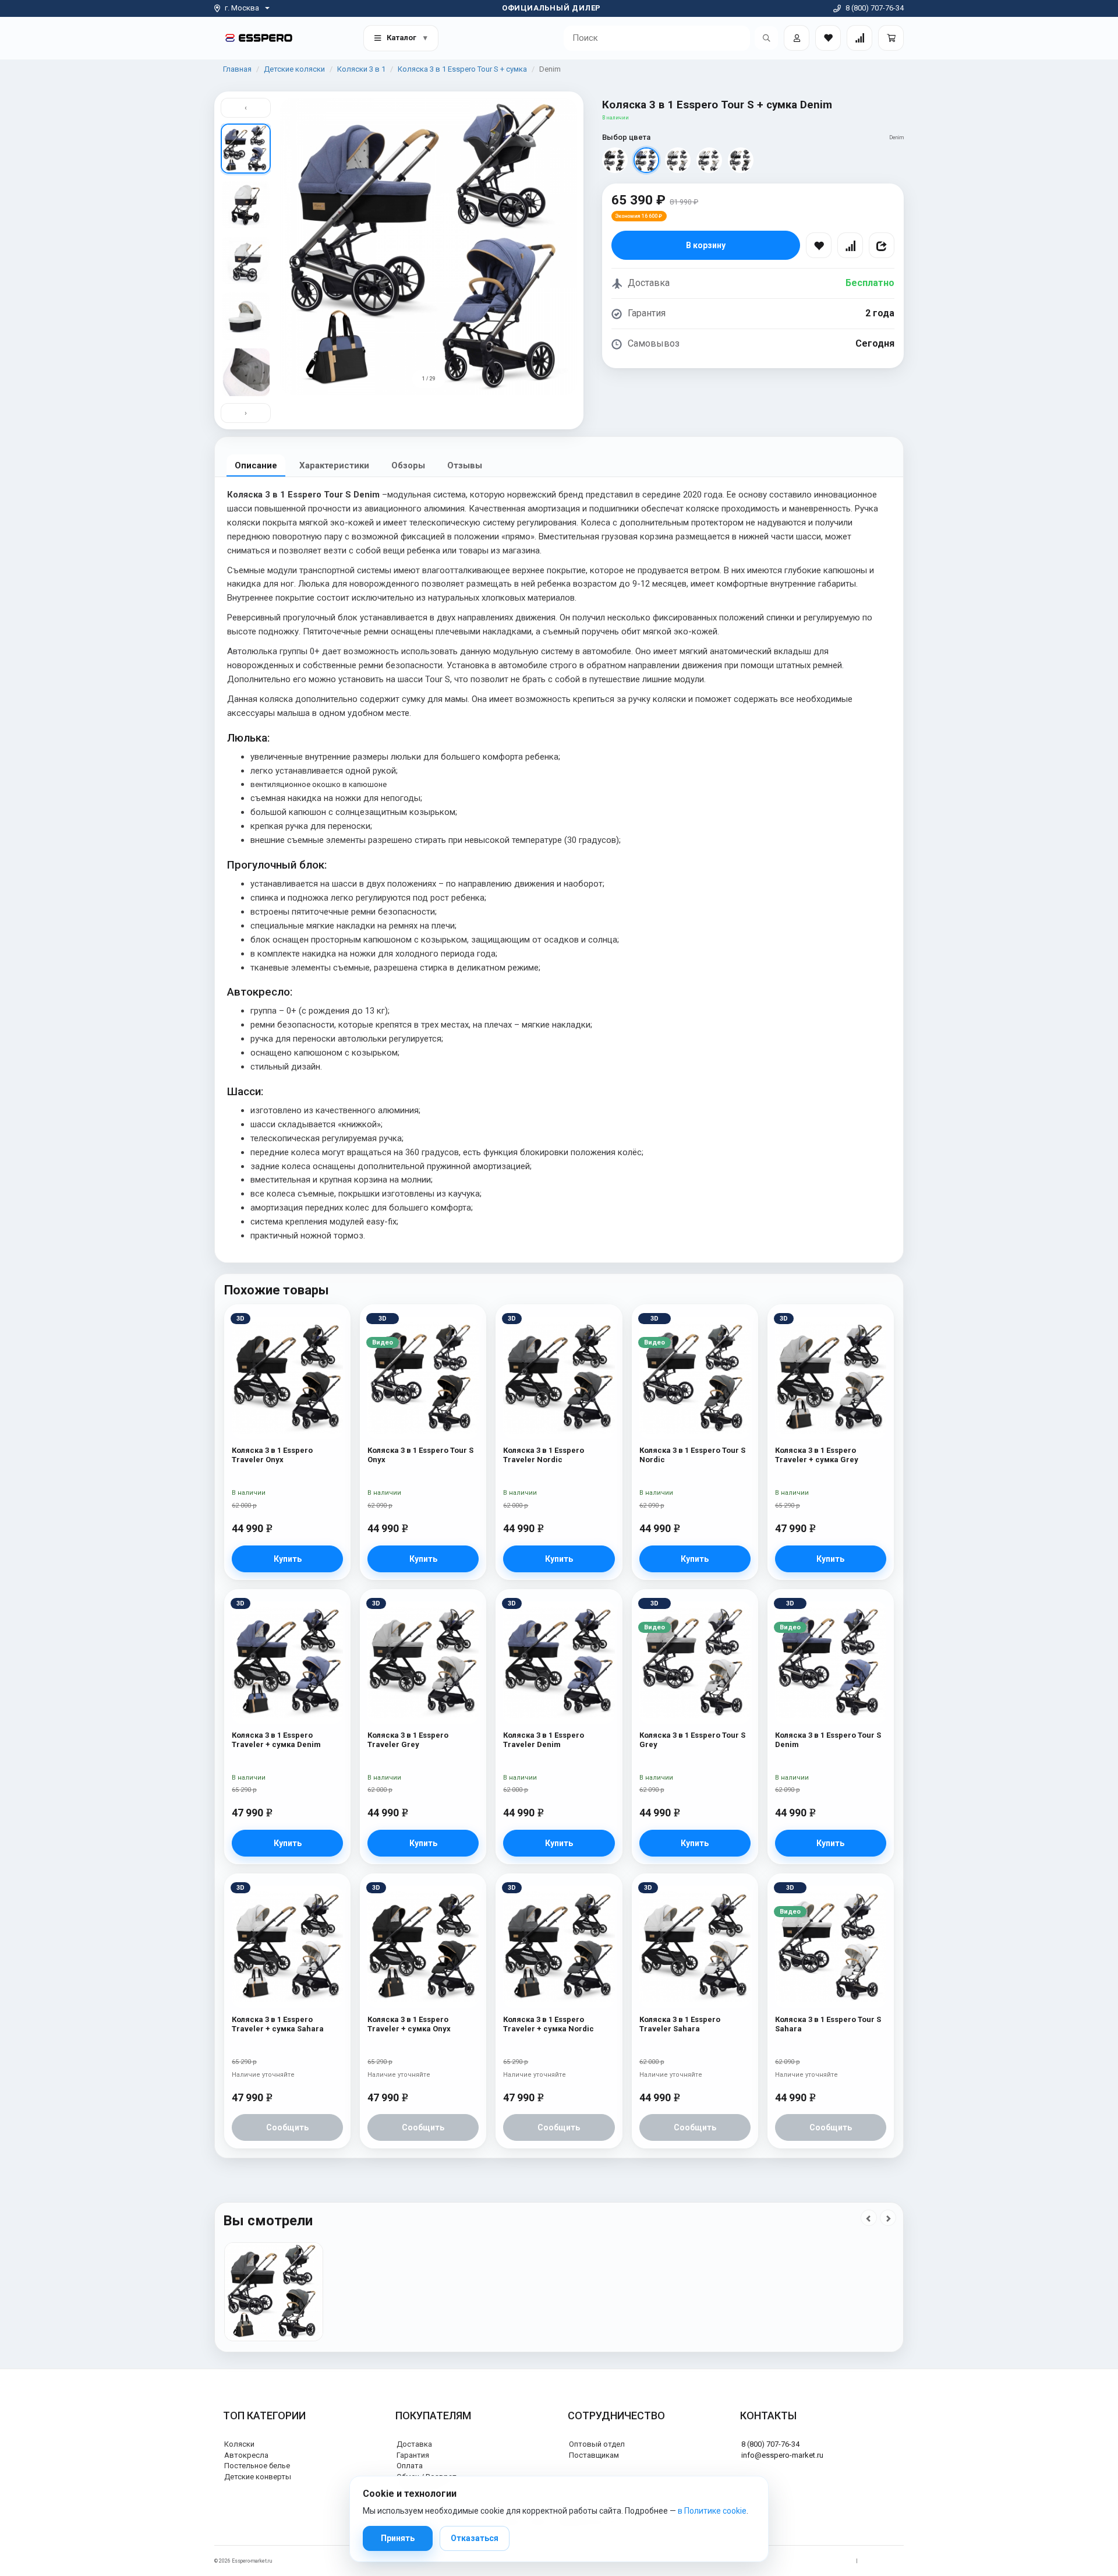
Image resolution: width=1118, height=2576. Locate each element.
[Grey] (678, 160)
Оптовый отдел (597, 2444)
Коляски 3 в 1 (361, 69)
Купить (288, 1559)
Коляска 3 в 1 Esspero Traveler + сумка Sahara (278, 2024)
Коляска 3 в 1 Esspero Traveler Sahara (680, 2024)
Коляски (239, 2444)
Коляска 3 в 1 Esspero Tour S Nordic (692, 1455)
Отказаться (475, 2538)
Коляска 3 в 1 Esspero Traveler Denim (544, 1740)
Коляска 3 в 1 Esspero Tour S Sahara (828, 2024)
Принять (398, 2538)
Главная (237, 69)
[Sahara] (709, 160)
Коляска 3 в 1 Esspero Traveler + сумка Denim (276, 1740)
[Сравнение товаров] (859, 38)
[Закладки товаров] (828, 38)
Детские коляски (294, 69)
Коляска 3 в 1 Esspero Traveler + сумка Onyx (409, 2024)
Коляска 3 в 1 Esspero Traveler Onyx (272, 1455)
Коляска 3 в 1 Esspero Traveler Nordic (544, 1455)
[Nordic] (741, 160)
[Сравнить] (850, 245)
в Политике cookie (712, 2511)
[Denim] (646, 160)
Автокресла (246, 2455)
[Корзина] (891, 38)
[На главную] (259, 38)
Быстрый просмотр (287, 1339)
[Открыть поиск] (766, 38)
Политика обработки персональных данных (796, 2561)
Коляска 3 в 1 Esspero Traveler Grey (408, 1740)
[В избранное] (819, 245)
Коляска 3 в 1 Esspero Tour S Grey (692, 1740)
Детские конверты (258, 2477)
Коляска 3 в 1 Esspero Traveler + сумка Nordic (549, 2024)
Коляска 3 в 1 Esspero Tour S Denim (828, 1740)
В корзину (706, 245)
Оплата (410, 2466)
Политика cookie (884, 2561)
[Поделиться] (882, 245)
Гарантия (413, 2455)
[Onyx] (615, 160)
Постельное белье (257, 2466)
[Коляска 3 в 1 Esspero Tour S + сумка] (274, 2292)
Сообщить (287, 2127)
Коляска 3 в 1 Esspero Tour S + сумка (462, 69)
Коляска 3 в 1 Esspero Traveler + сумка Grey (817, 1455)
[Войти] (797, 38)
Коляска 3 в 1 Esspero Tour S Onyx (420, 1455)
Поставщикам (594, 2455)
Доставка (414, 2444)
